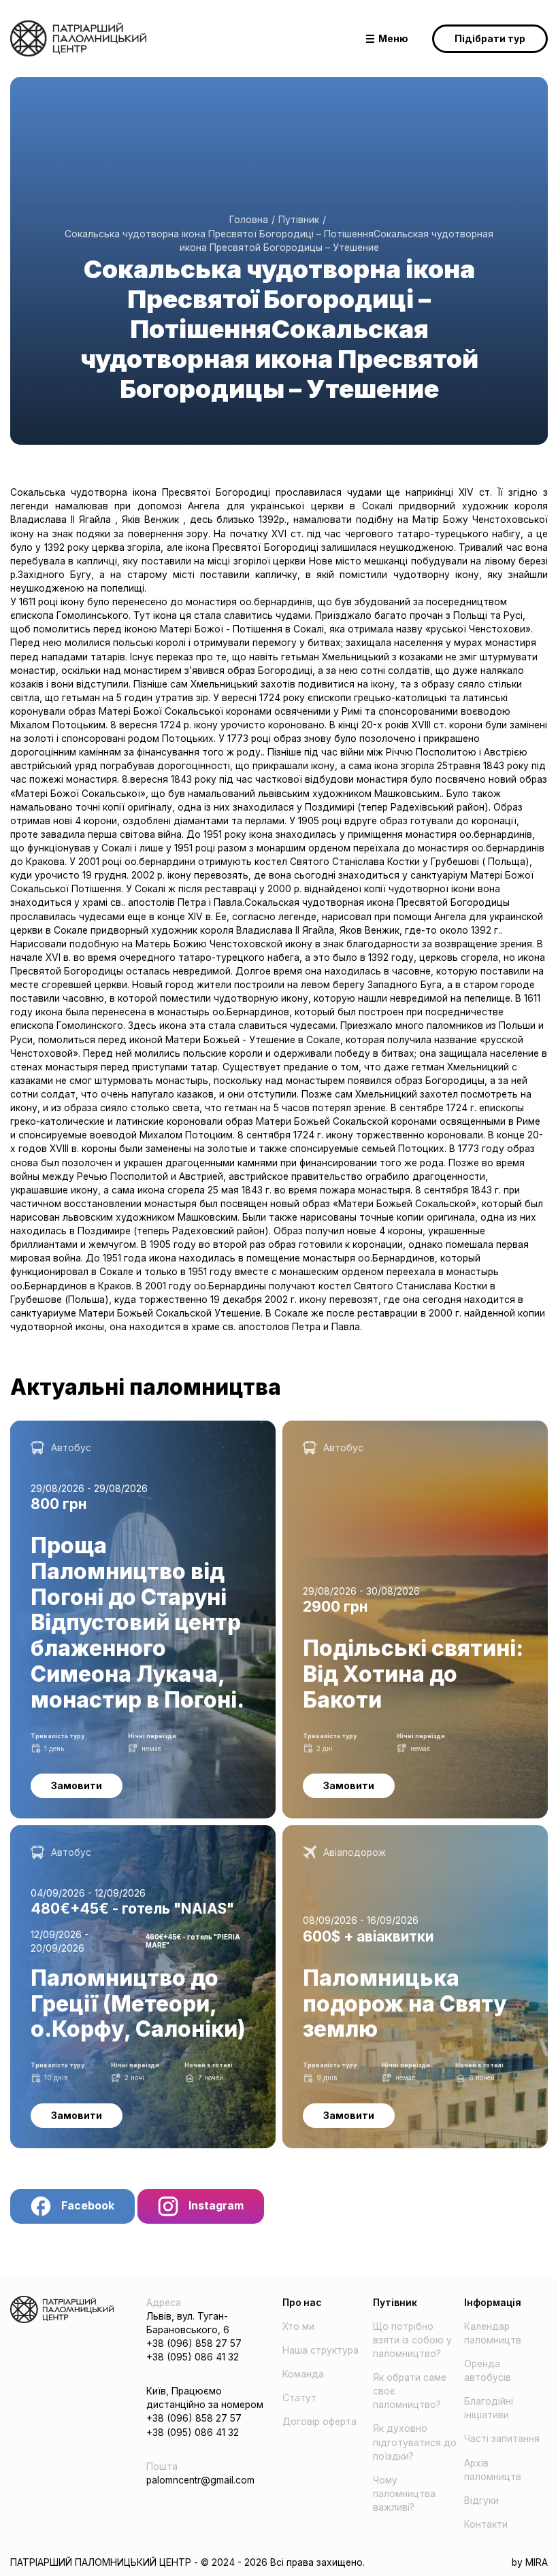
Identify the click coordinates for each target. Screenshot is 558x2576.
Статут (299, 2398)
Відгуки (481, 2501)
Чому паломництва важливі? (404, 2494)
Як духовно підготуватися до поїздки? (415, 2442)
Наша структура (321, 2350)
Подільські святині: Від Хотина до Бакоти (380, 1427)
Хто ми (298, 2326)
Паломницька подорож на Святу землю (376, 1832)
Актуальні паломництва (146, 1387)
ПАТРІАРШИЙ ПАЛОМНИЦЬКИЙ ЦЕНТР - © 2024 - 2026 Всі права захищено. (187, 2562)
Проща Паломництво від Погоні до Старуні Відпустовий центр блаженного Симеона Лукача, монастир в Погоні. (127, 1441)
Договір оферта (319, 2422)
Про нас (302, 2303)
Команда (303, 2374)
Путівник (299, 220)
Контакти (486, 2524)
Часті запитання (502, 2439)
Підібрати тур (490, 39)
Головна (249, 220)
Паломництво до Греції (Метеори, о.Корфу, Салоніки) (136, 1832)
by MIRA (530, 2562)
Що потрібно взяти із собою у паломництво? (412, 2340)
